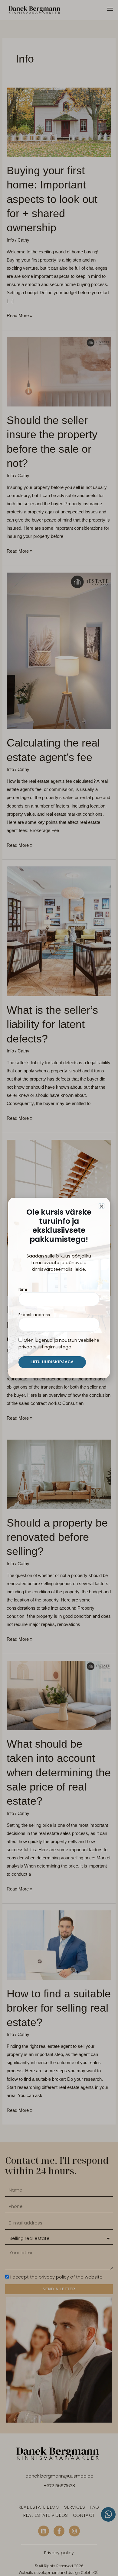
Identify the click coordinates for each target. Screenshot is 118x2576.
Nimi (23, 1289)
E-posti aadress (34, 1315)
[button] (102, 1206)
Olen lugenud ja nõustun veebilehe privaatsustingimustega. (59, 1344)
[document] (59, 1288)
